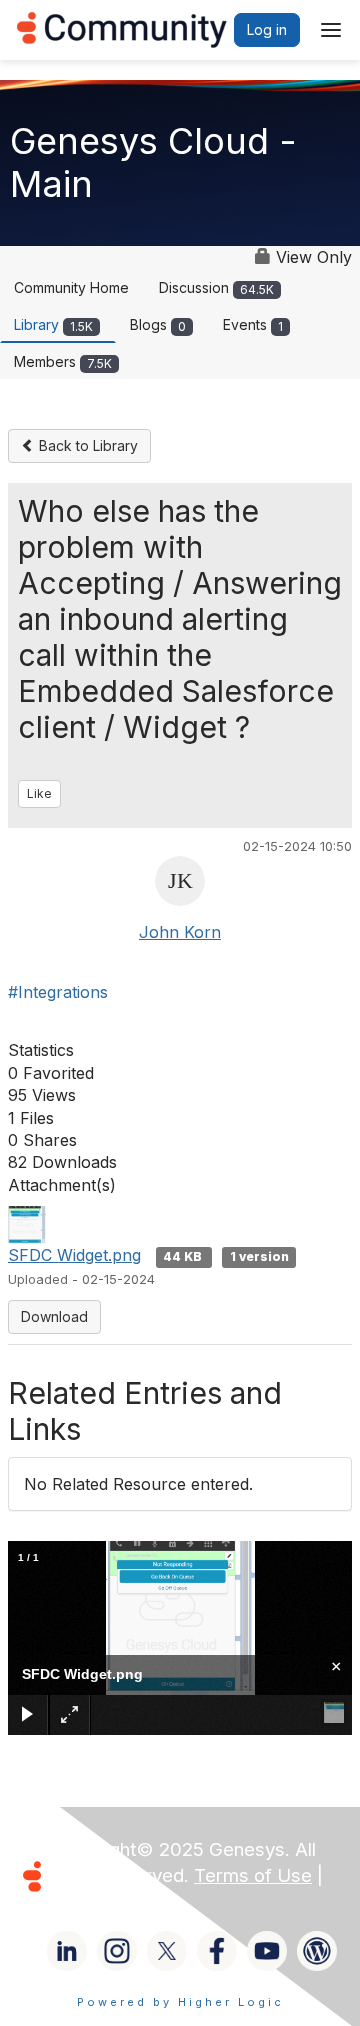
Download (54, 1316)
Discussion (216, 287)
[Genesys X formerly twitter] (167, 1951)
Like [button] (39, 793)
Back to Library (86, 445)
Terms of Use (253, 1875)
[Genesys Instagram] (117, 1951)
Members (63, 361)
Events (253, 324)
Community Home (71, 287)
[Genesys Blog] (317, 1951)
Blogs (158, 324)
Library (53, 324)
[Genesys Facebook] (217, 1951)
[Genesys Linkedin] (67, 1951)
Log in (267, 29)
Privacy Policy (113, 1901)
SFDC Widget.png (74, 1255)
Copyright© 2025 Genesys (169, 1849)
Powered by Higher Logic (180, 2002)
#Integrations (58, 992)
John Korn (180, 932)
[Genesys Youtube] (267, 1951)
